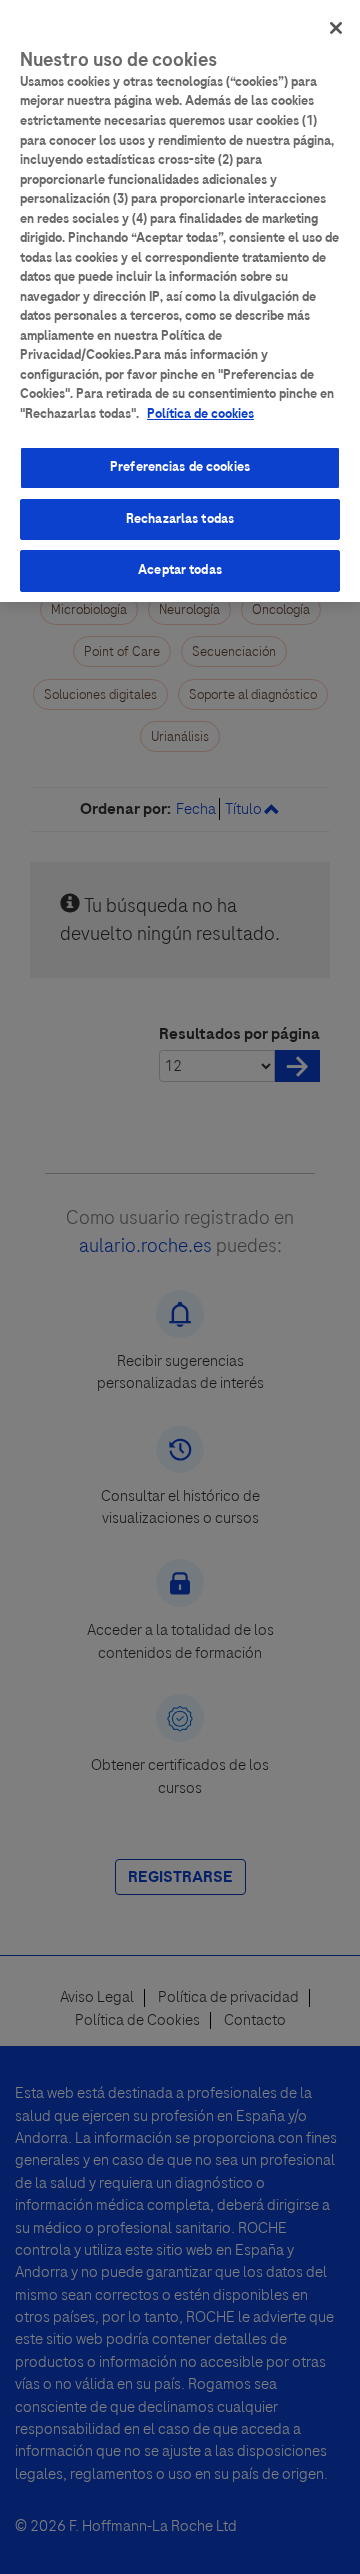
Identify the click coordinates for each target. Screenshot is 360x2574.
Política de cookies (200, 414)
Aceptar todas (180, 570)
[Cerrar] (336, 28)
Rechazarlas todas (180, 519)
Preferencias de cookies (180, 467)
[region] (180, 301)
